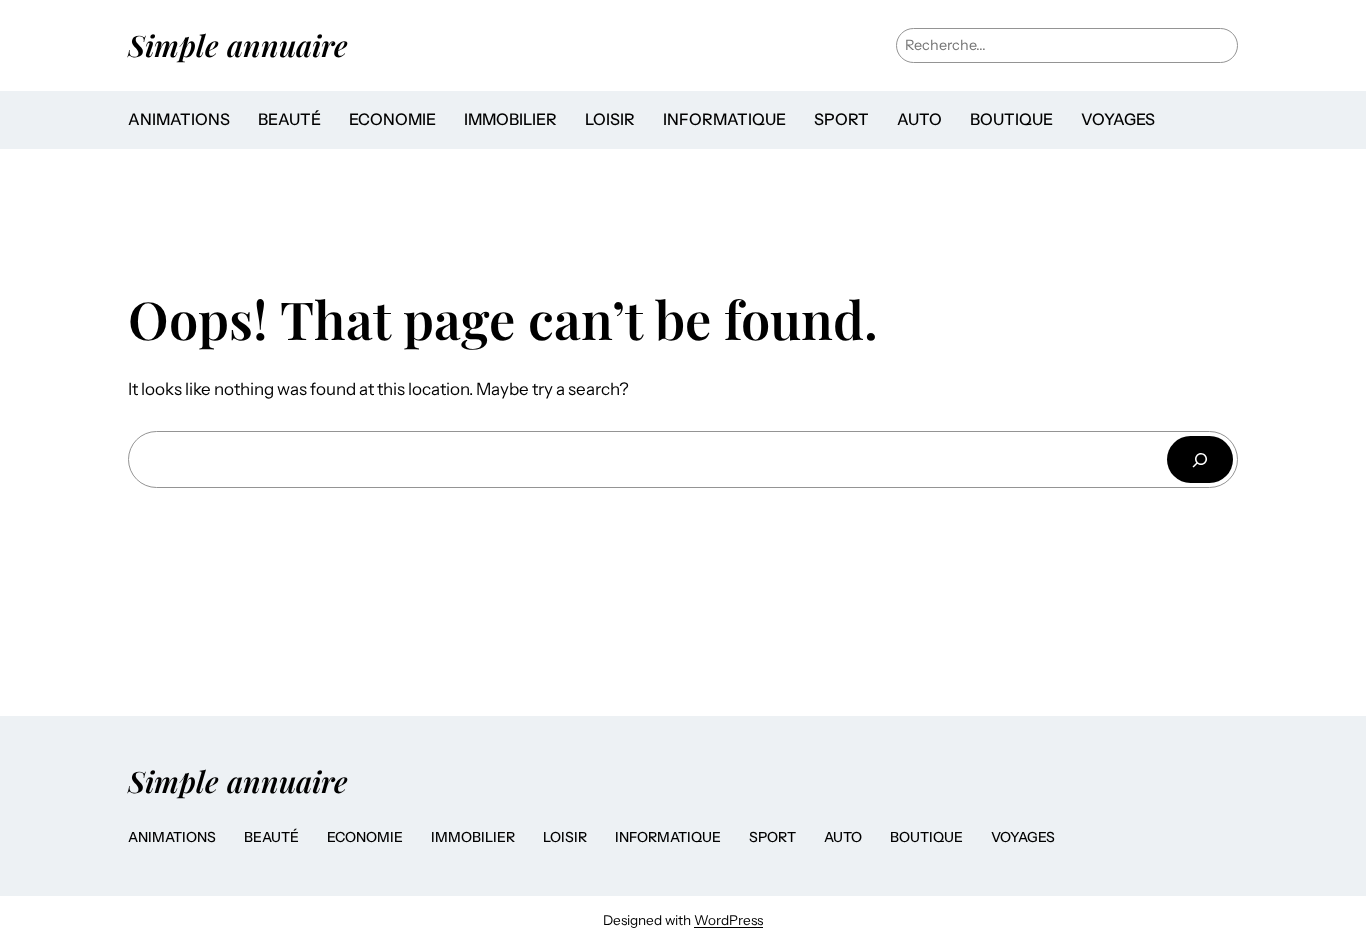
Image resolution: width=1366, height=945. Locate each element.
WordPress (728, 920)
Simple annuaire (238, 44)
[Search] (1200, 459)
